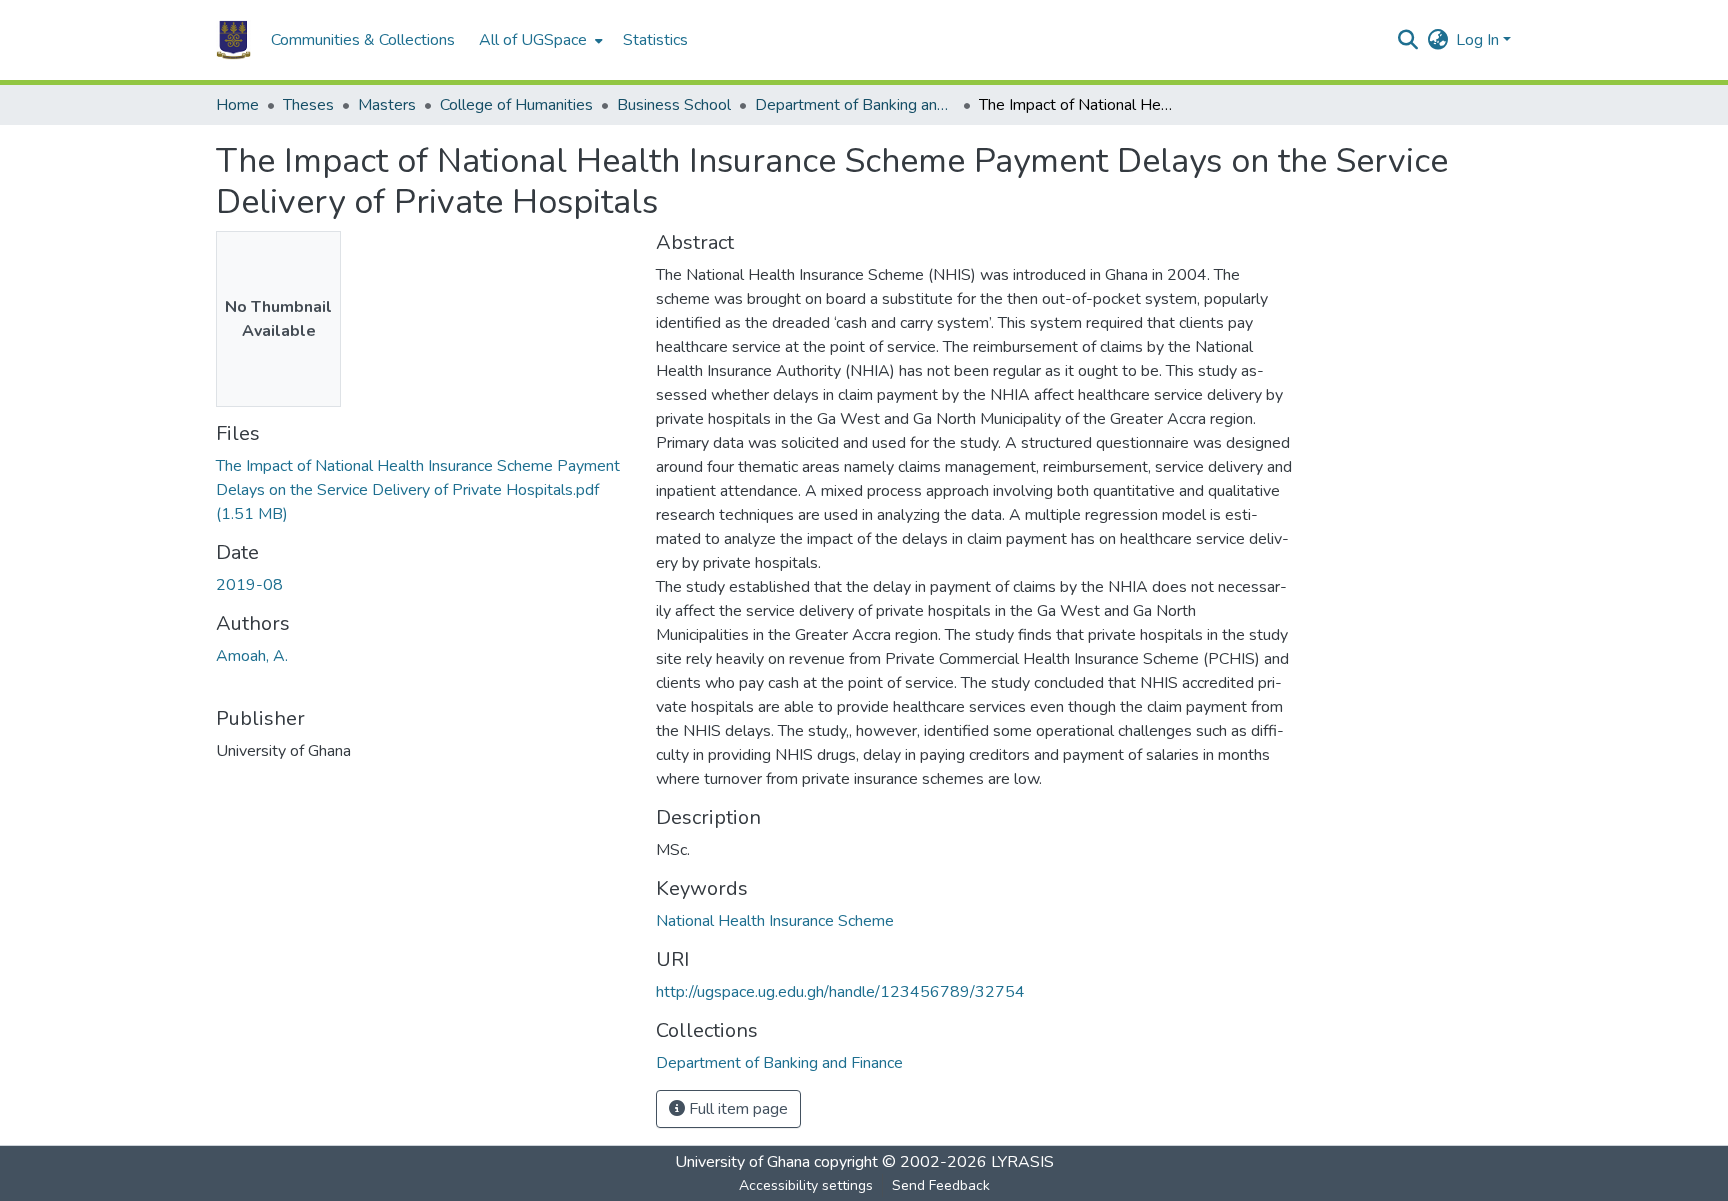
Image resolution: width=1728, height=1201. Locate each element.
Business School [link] (674, 105)
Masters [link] (387, 105)
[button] (233, 40)
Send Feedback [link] (941, 1185)
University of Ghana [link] (742, 1162)
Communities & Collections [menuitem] (363, 40)
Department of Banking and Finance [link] (855, 105)
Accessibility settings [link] (806, 1185)
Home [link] (237, 105)
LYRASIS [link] (1022, 1162)
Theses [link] (308, 105)
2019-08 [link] (249, 585)
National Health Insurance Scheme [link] (775, 921)
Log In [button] (1479, 40)
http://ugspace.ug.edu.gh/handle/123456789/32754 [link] (840, 992)
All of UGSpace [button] (533, 40)
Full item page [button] (736, 1109)
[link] (424, 490)
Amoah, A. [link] (252, 656)
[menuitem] (539, 40)
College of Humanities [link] (516, 105)
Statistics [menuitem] (655, 40)
